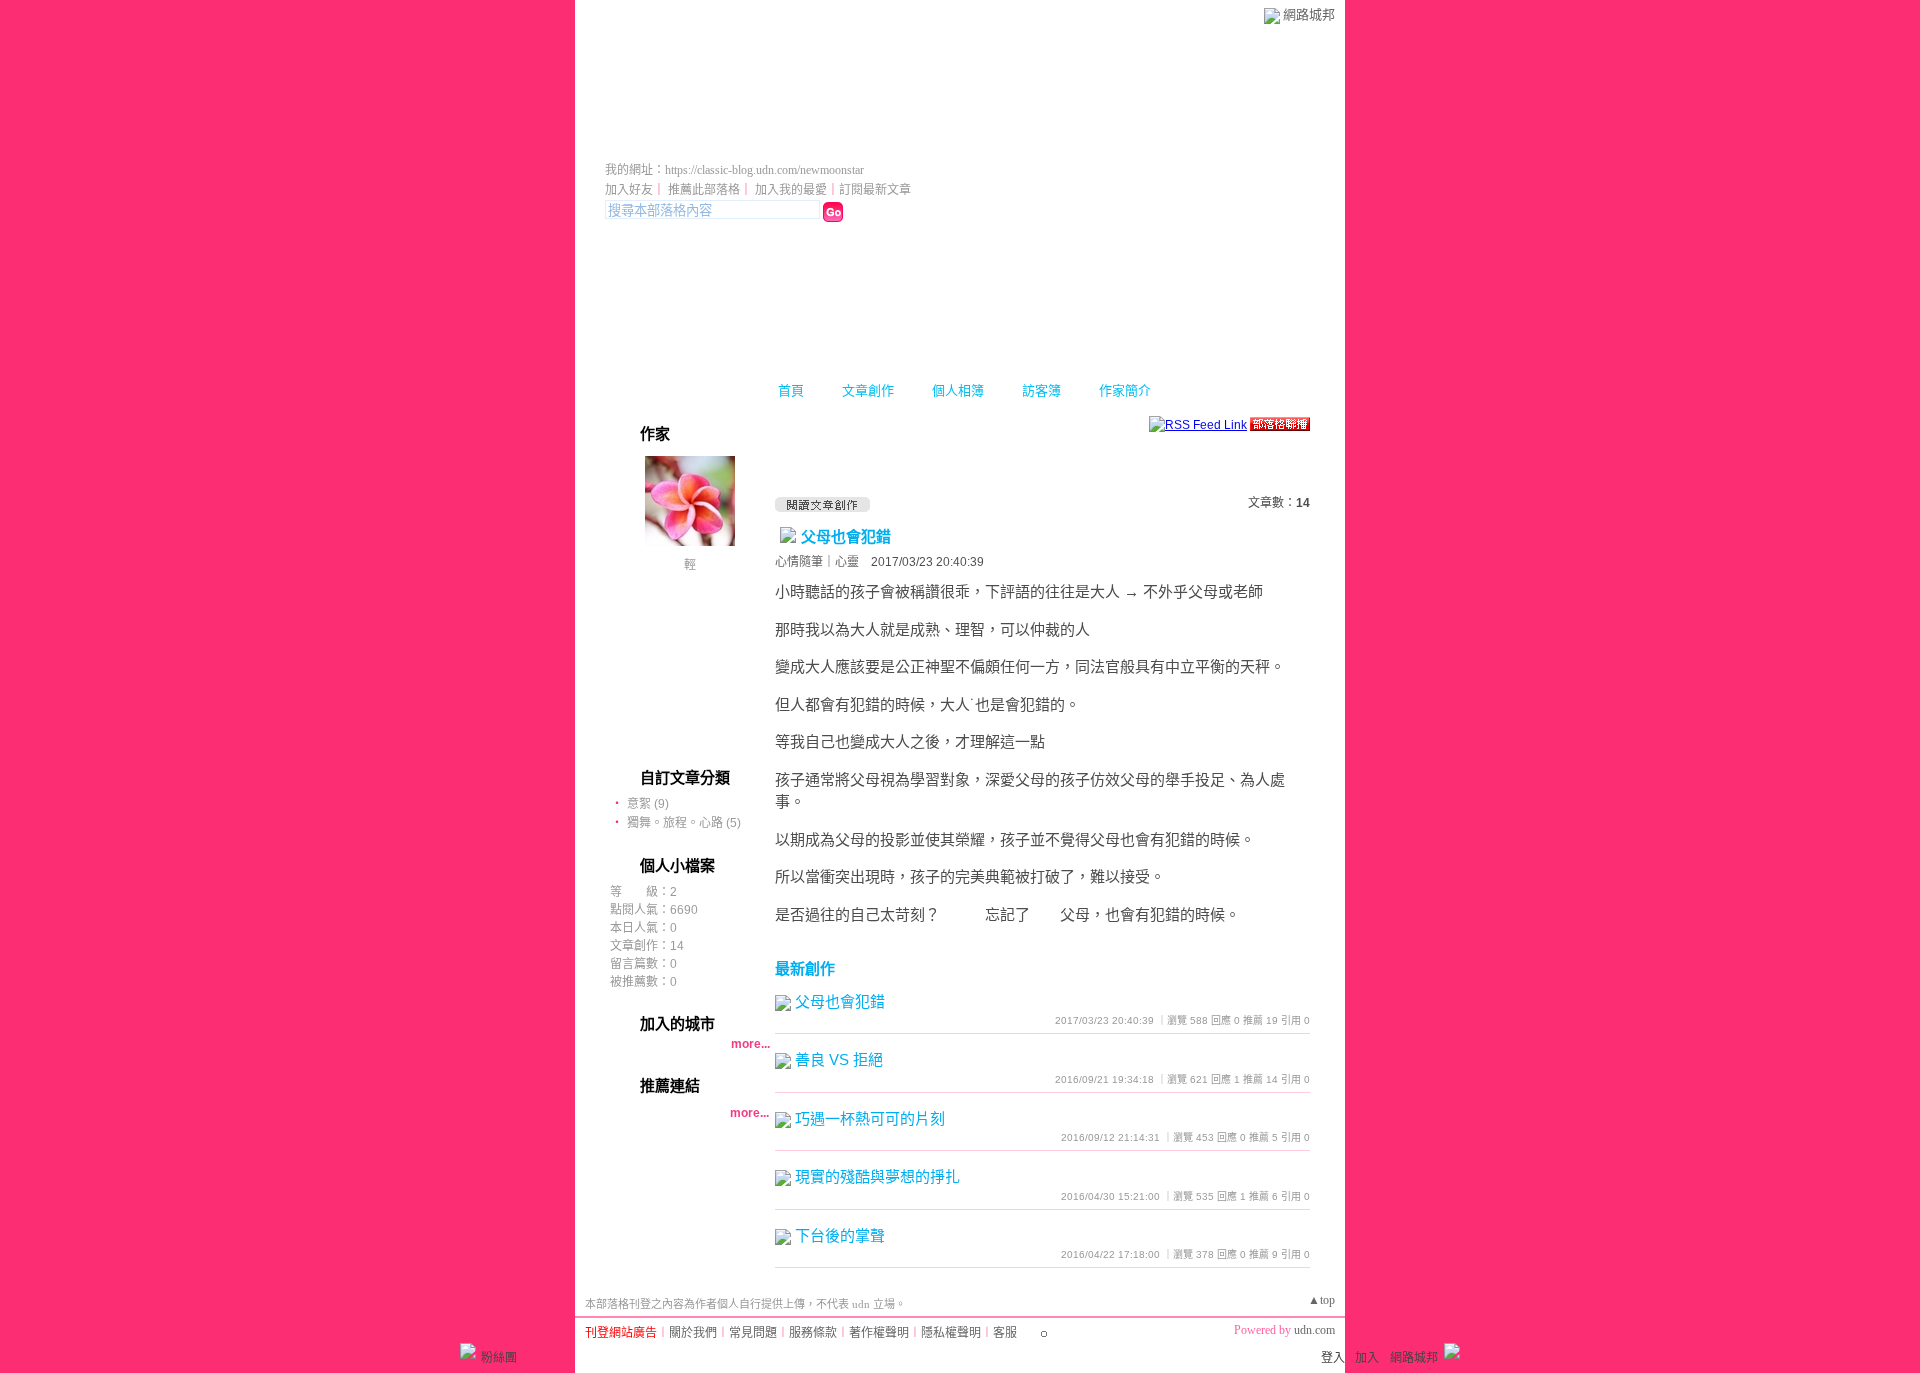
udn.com (1314, 1330)
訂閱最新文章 (875, 190)
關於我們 (693, 1333)
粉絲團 (499, 1358)
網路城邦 (1309, 14)
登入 (1333, 1358)
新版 (871, 142)
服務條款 (813, 1333)
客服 (1005, 1333)
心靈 (847, 562)
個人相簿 (958, 390)
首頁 (791, 390)
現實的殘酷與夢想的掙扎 (877, 1176)
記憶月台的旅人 (703, 142)
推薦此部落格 (704, 190)
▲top (1321, 1300)
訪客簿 (1041, 390)
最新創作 (805, 968)
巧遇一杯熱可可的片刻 (870, 1118)
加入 (1367, 1358)
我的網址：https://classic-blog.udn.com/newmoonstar (734, 170)
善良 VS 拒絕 (839, 1059)
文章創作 (868, 390)
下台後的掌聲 (840, 1235)
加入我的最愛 (791, 190)
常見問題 (753, 1333)
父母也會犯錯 (846, 536)
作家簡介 (1125, 390)
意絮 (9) (648, 804)
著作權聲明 (879, 1333)
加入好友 (629, 190)
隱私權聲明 (951, 1333)
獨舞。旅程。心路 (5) (684, 823)
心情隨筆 (799, 562)
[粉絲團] (468, 1351)
